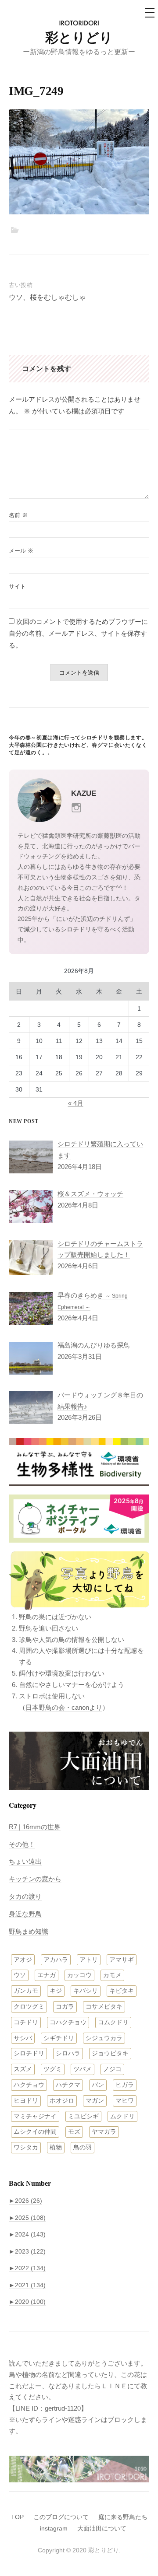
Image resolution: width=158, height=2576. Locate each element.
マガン (95, 2100)
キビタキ (122, 1991)
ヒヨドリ (26, 2100)
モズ (74, 2131)
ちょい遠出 (25, 1861)
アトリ (89, 1960)
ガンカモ (26, 1991)
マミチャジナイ (35, 2116)
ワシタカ (26, 2147)
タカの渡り (25, 1896)
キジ (56, 1991)
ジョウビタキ (110, 2053)
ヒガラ (125, 2085)
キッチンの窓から (35, 1879)
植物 (56, 2147)
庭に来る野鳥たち (123, 2517)
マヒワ (125, 2100)
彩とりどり (79, 37)
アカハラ (56, 1960)
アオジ (23, 1960)
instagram (54, 2528)
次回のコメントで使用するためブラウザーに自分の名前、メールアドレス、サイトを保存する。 (78, 633)
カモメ (112, 1975)
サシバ (23, 2038)
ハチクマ (68, 2085)
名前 (18, 515)
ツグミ (53, 2069)
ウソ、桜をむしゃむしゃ (47, 297)
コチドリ (26, 2022)
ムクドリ (122, 2116)
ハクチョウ (29, 2085)
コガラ (65, 2006)
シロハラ (68, 2053)
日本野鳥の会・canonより (64, 1707)
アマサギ (122, 1960)
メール (21, 551)
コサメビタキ (104, 2006)
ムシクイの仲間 (35, 2131)
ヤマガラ (104, 2131)
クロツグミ (29, 2006)
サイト (17, 586)
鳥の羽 (83, 2147)
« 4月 (76, 1103)
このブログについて (61, 2517)
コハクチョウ (68, 2022)
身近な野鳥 (25, 1914)
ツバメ (83, 2069)
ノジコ (112, 2069)
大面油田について (102, 2528)
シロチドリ (29, 2053)
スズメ (23, 2069)
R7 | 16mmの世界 (35, 1827)
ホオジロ (62, 2100)
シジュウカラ (104, 2038)
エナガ (47, 1975)
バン (98, 2085)
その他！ (22, 1844)
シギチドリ (59, 2038)
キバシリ (86, 1991)
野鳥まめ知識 (29, 1931)
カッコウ (79, 1975)
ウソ (20, 1975)
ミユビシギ (83, 2116)
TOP (17, 2517)
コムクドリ (113, 2022)
